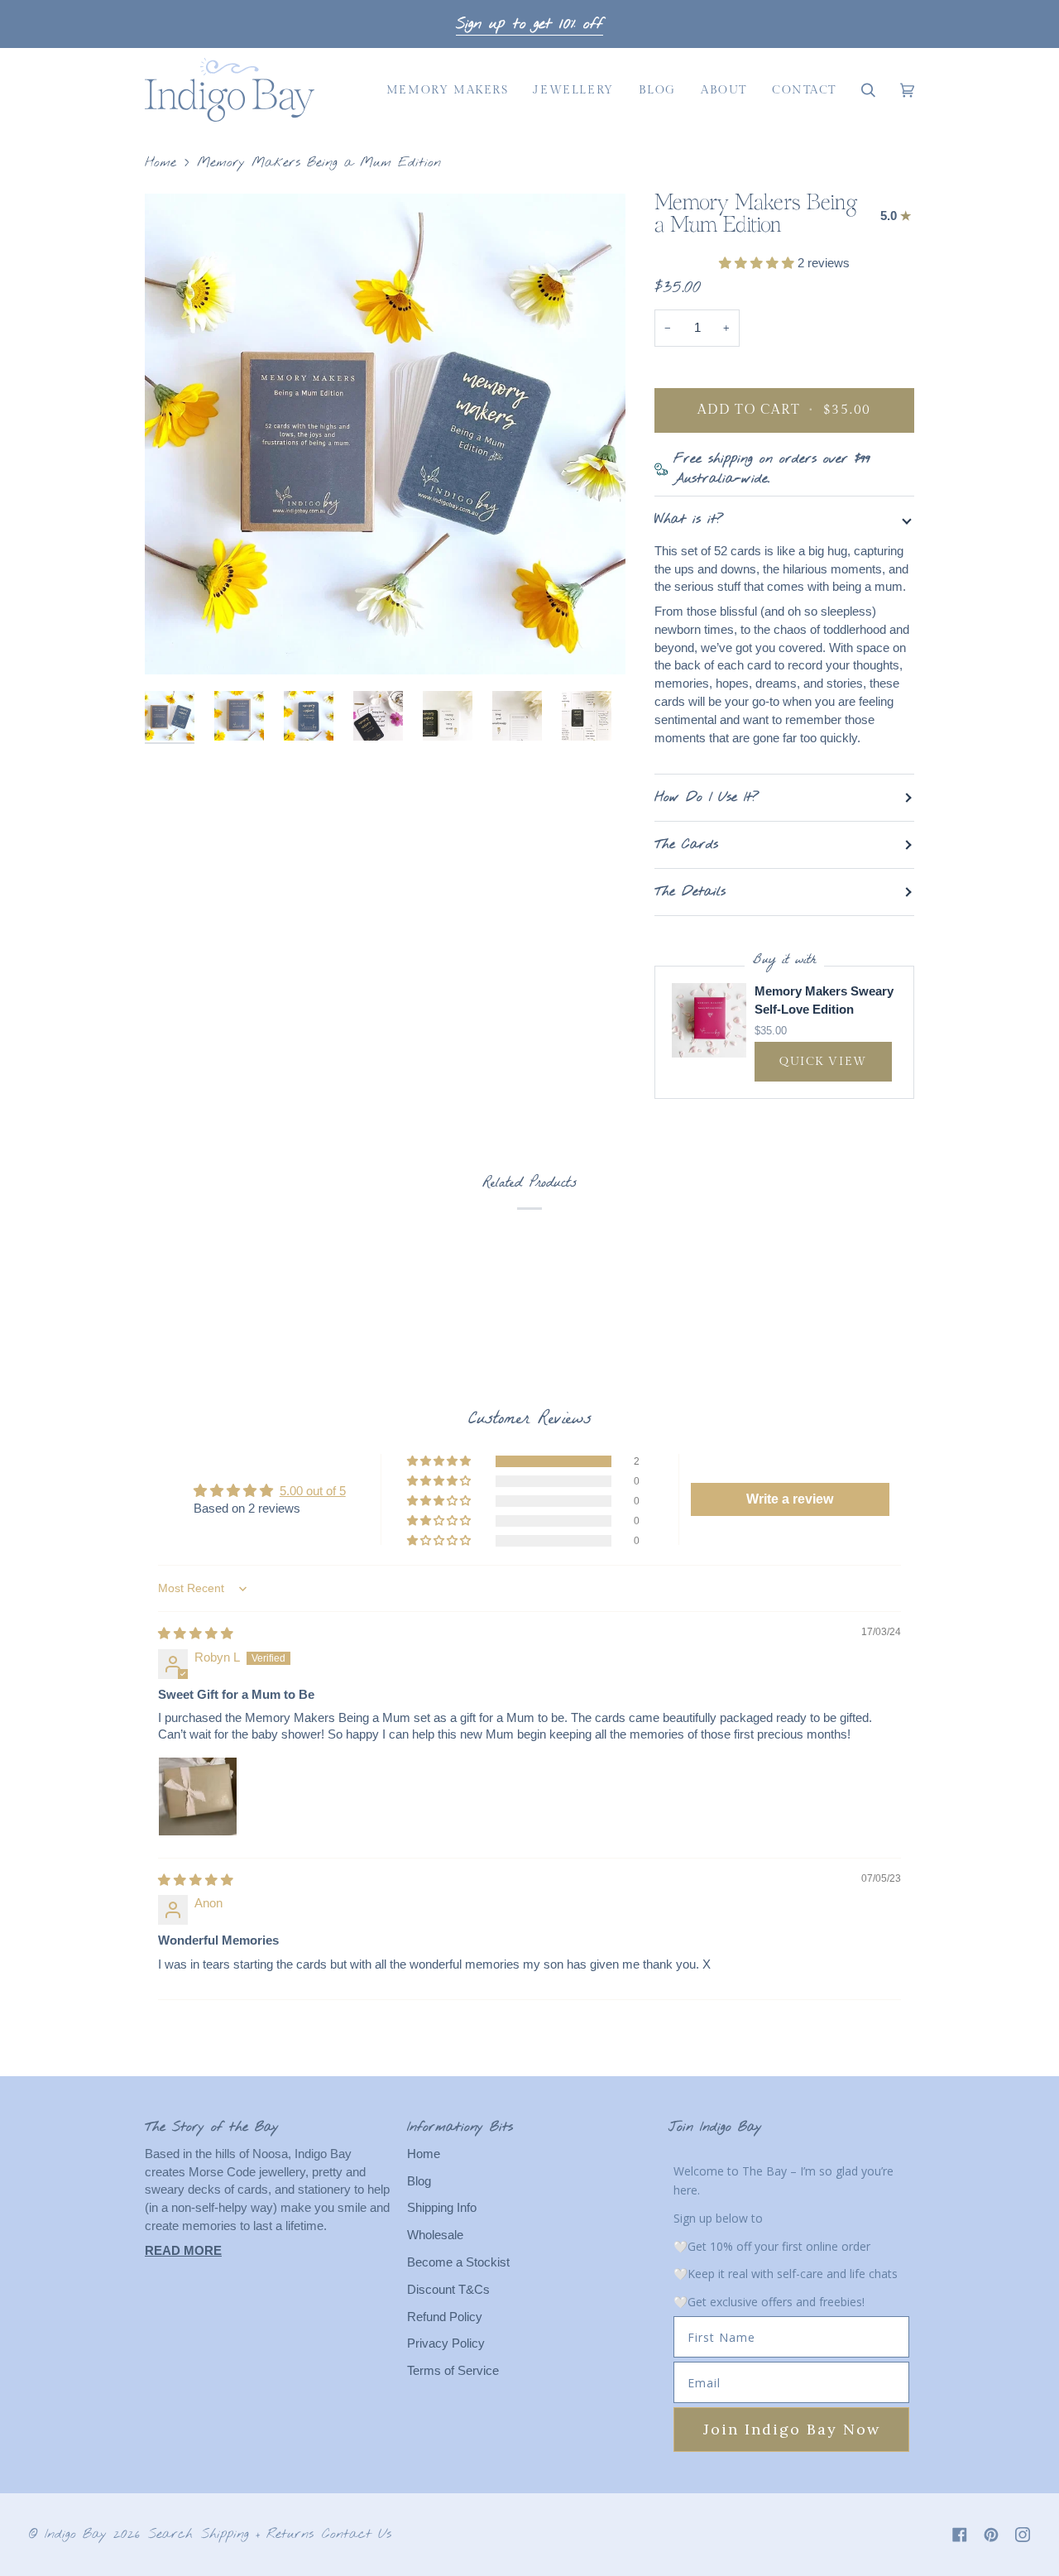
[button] (448, 90)
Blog (419, 2181)
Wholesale (435, 2235)
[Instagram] (1023, 2535)
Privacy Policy (446, 2343)
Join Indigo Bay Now (792, 2429)
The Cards (686, 844)
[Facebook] (960, 2535)
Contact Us (357, 2534)
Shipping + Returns (257, 2534)
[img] (196, 1633)
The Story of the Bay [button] (212, 2127)
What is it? (689, 519)
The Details (690, 892)
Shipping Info (442, 2208)
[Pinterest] (991, 2535)
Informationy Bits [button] (460, 2127)
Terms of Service (453, 2371)
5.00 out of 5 (313, 1491)
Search (170, 2534)
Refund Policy (445, 2317)
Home (161, 163)
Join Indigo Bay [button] (715, 2127)
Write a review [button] (790, 1499)
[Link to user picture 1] (198, 1796)
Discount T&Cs (448, 2290)
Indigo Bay (76, 2534)
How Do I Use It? (707, 797)
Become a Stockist (458, 2262)
